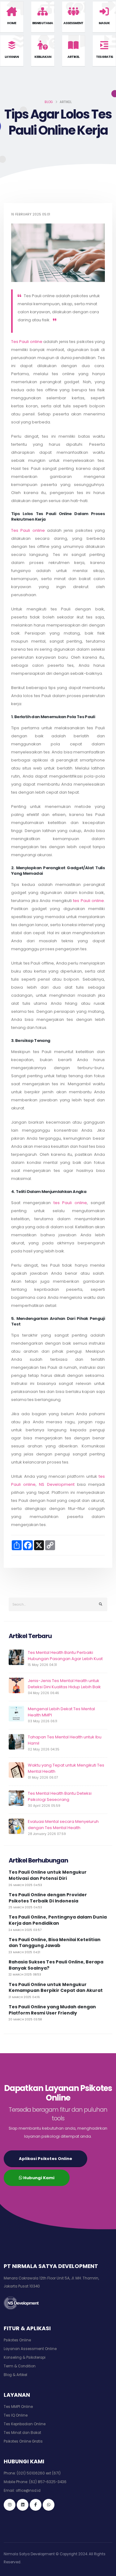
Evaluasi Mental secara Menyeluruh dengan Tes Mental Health (63, 1825)
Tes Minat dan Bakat (22, 2433)
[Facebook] (36, 2505)
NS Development (57, 1484)
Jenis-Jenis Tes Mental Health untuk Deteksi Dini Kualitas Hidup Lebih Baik (64, 1684)
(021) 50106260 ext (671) (39, 2473)
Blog (49, 102)
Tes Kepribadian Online (25, 2424)
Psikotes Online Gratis (23, 2441)
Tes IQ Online (16, 2415)
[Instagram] (10, 2505)
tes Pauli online (88, 901)
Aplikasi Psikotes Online (45, 2159)
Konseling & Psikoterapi (25, 2357)
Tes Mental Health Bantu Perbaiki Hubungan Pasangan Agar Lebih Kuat (65, 1656)
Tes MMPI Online (18, 2407)
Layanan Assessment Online (30, 2349)
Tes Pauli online (27, 342)
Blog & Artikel (15, 2375)
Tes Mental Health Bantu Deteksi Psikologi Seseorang (60, 1796)
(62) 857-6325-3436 (48, 2482)
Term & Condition (20, 2366)
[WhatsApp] (49, 2505)
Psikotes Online (17, 2340)
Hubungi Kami (38, 2178)
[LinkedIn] (23, 2505)
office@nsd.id (28, 2491)
